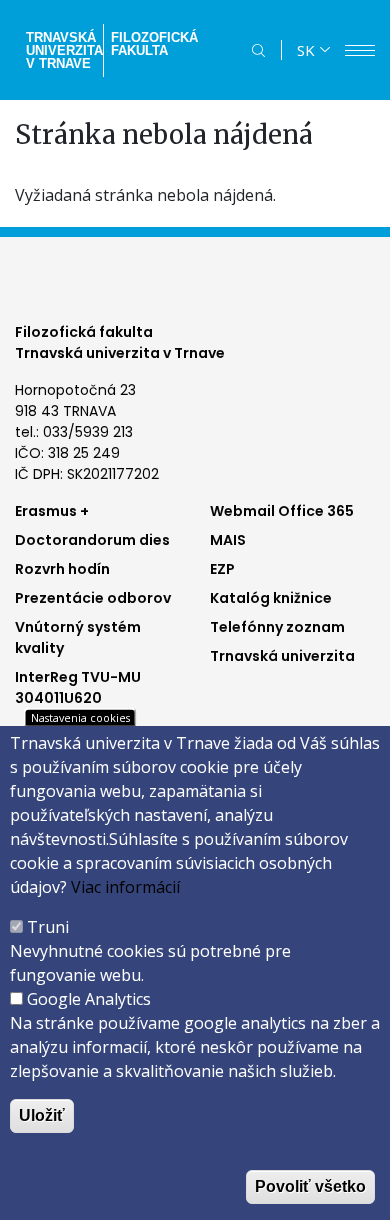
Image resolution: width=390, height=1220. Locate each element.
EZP (222, 569)
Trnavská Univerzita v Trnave (62, 50)
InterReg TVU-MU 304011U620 (78, 687)
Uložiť (42, 1115)
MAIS (228, 540)
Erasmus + (52, 511)
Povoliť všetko (310, 1186)
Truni (48, 927)
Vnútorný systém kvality (78, 637)
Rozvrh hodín (62, 569)
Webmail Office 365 (282, 511)
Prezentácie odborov (93, 598)
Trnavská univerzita (282, 656)
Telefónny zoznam (277, 627)
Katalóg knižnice (271, 598)
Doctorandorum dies (92, 540)
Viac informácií (125, 887)
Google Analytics (89, 999)
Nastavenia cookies (80, 717)
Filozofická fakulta (154, 44)
